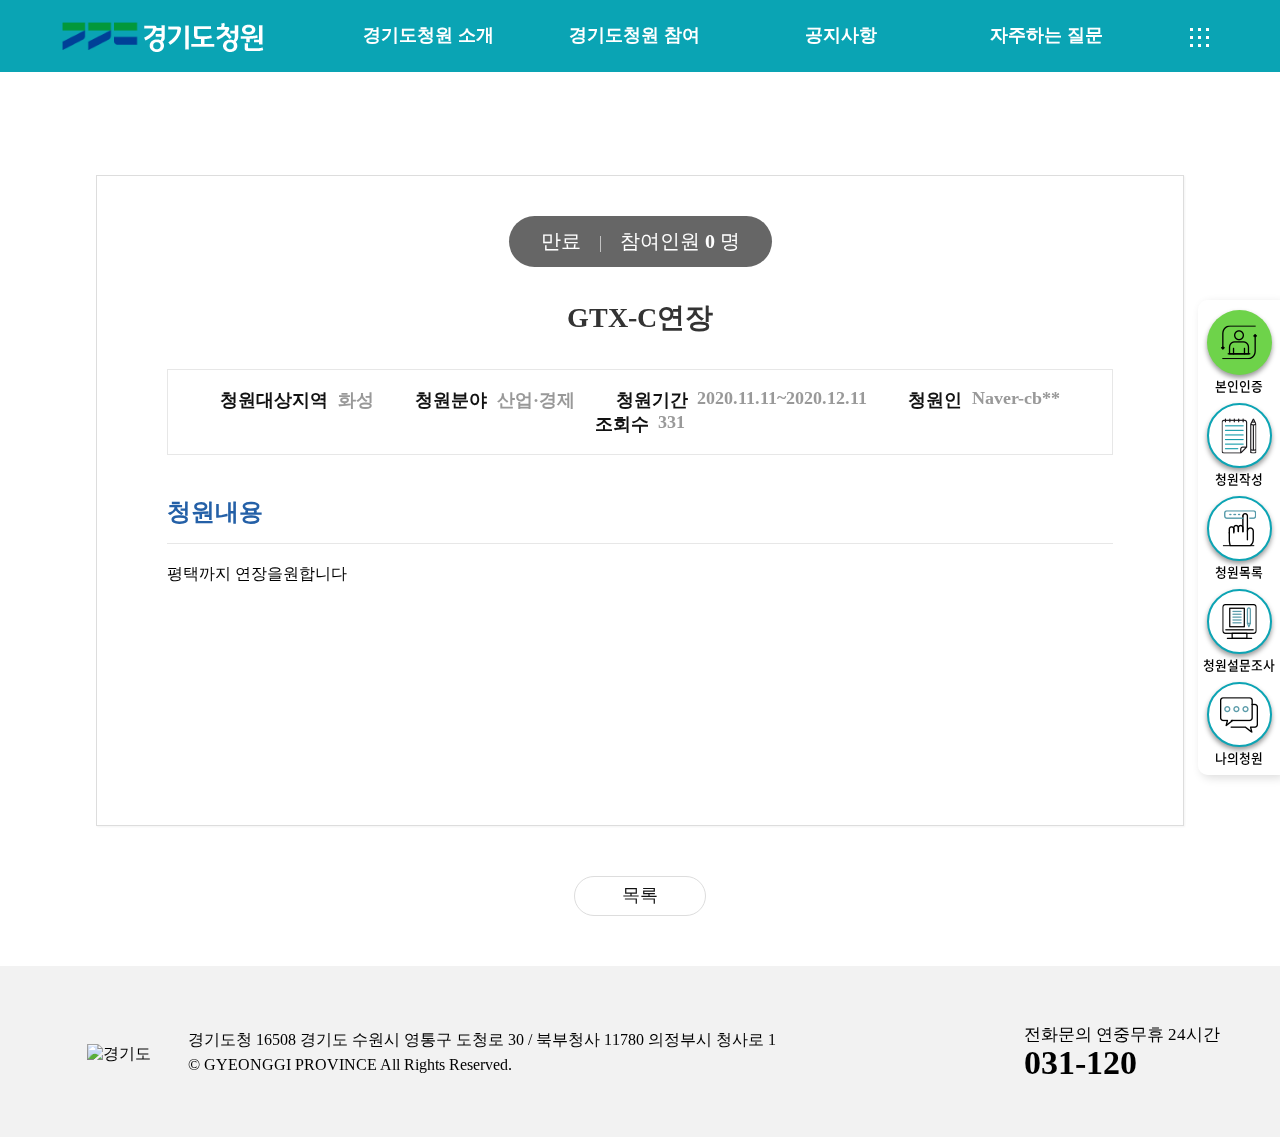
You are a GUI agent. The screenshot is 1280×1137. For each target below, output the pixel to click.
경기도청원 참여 (634, 35)
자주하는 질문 (1046, 35)
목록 (640, 895)
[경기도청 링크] (119, 1054)
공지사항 (841, 35)
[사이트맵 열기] (1200, 38)
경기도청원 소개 (428, 35)
